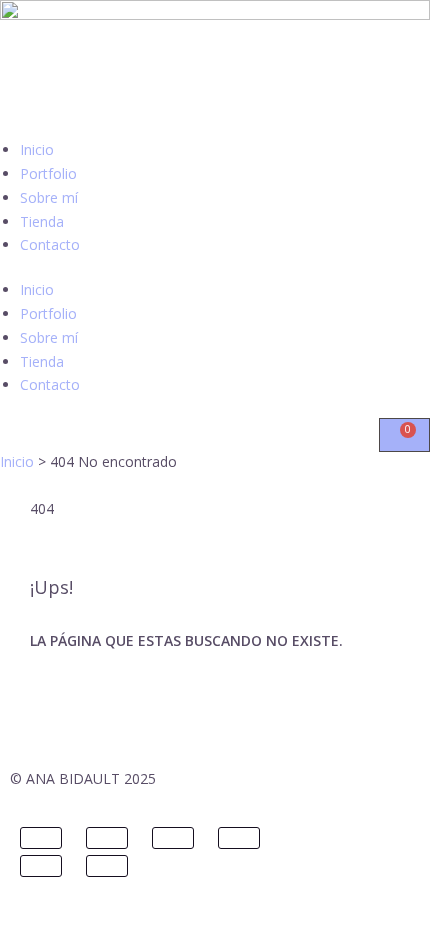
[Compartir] (173, 838)
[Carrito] (404, 435)
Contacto (50, 244)
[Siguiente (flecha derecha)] (107, 866)
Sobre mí (49, 197)
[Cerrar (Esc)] (239, 838)
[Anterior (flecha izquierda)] (41, 866)
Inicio (37, 149)
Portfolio (48, 173)
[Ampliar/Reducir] (41, 838)
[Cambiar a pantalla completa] (107, 838)
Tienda (42, 221)
